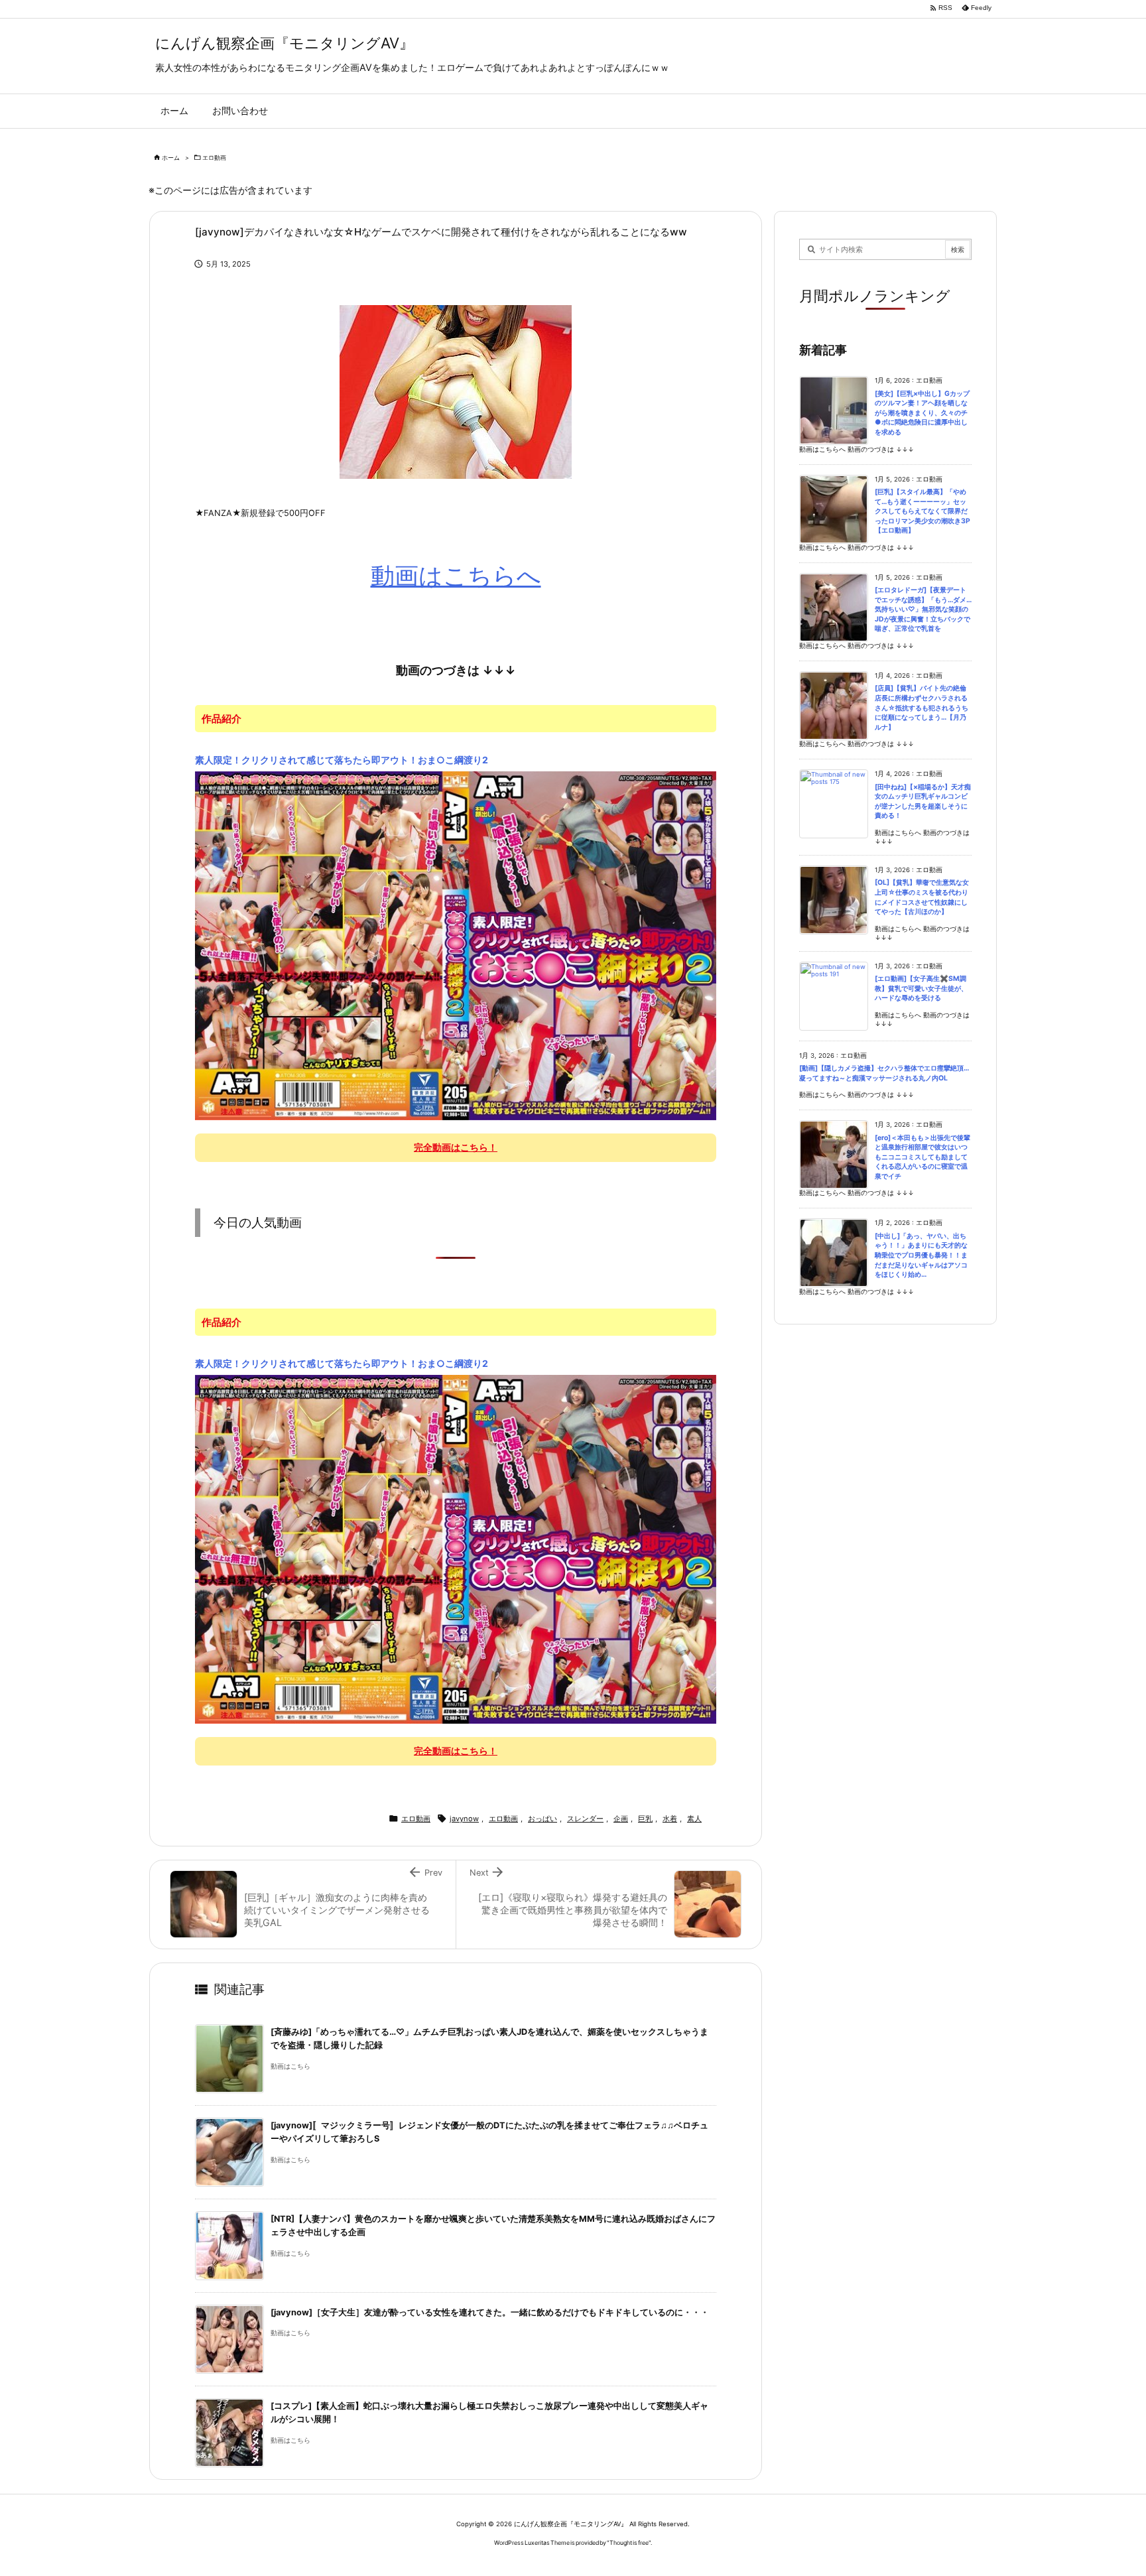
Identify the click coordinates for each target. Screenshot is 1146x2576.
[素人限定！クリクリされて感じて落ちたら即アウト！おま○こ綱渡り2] (456, 945)
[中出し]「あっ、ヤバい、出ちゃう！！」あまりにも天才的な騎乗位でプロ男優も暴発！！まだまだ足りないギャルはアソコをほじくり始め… (921, 1255)
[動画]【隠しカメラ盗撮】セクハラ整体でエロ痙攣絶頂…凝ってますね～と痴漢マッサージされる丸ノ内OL (884, 1073)
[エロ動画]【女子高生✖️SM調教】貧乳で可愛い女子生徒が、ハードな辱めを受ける (921, 988)
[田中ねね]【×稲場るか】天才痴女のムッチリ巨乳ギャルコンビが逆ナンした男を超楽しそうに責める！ (923, 802)
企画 (621, 1819)
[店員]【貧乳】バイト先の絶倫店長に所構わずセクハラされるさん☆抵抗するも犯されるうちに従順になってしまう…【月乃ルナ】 (922, 707)
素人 (694, 1819)
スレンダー (585, 1819)
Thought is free (629, 2543)
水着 (670, 1819)
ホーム (171, 158)
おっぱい (542, 1819)
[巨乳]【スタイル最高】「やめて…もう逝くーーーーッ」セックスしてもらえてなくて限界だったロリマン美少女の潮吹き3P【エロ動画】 (923, 511)
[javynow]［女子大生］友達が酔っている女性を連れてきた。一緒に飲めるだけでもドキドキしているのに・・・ (490, 2312)
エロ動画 (214, 158)
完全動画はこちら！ (456, 1147)
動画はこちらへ (456, 576)
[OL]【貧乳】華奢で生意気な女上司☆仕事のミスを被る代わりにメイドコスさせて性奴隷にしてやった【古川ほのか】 (922, 897)
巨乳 (645, 1819)
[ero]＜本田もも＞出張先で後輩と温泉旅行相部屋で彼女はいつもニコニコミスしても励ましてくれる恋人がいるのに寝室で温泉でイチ (923, 1157)
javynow (464, 1819)
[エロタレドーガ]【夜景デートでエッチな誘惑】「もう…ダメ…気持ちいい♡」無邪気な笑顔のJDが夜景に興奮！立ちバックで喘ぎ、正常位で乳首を (923, 609)
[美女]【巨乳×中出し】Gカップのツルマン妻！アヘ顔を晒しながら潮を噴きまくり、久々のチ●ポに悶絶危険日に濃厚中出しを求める (922, 413)
